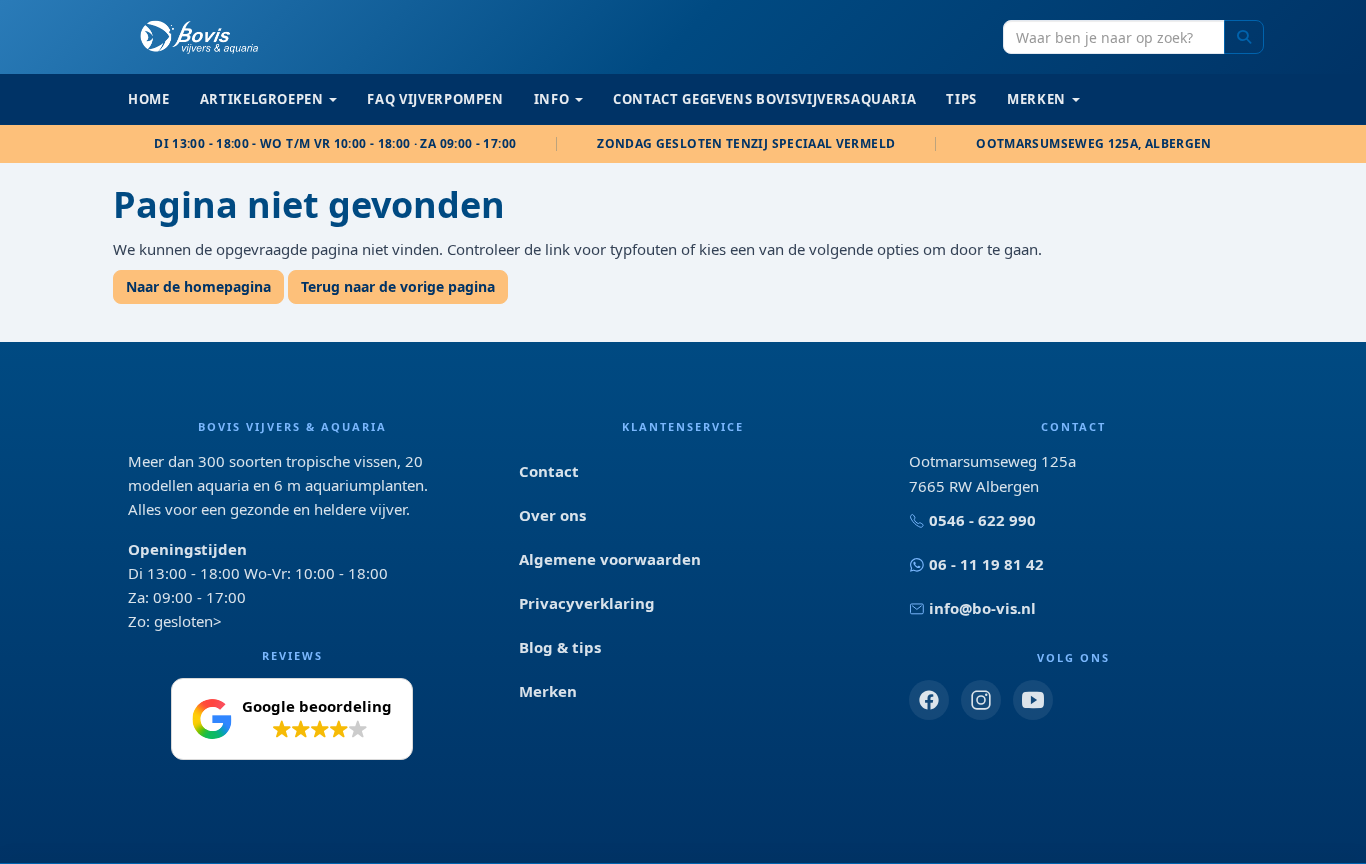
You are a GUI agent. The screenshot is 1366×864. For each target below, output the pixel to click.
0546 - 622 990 (982, 520)
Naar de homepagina (198, 286)
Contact (549, 471)
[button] (292, 719)
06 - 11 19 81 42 (986, 564)
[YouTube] (1033, 700)
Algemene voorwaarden (610, 559)
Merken (548, 691)
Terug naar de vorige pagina (398, 286)
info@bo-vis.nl (982, 608)
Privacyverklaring (587, 603)
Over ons (552, 515)
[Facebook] (929, 700)
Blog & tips (560, 647)
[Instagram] (981, 700)
